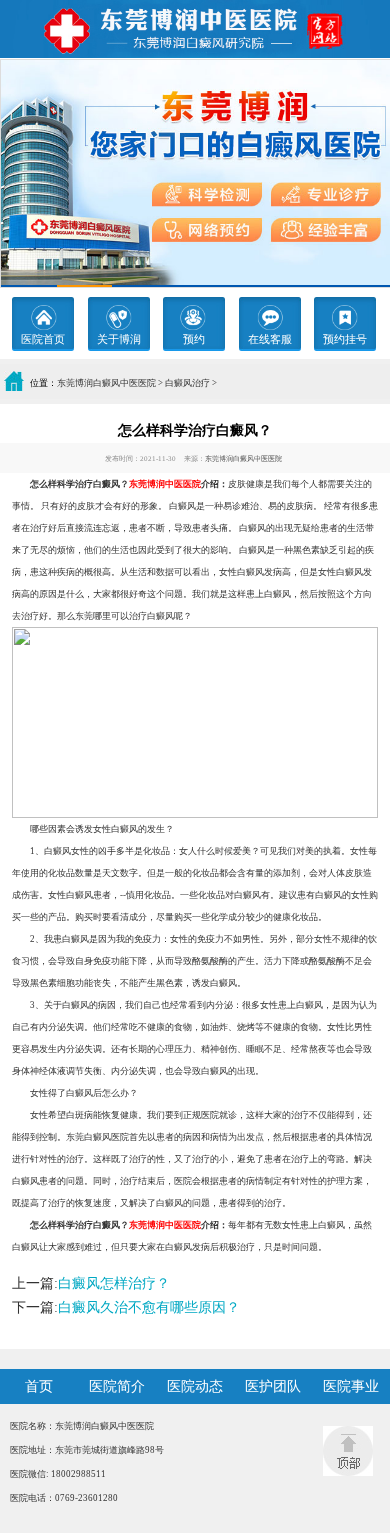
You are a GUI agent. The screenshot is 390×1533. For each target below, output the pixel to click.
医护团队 (273, 1386)
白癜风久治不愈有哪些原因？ (149, 1307)
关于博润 (119, 339)
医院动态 (195, 1386)
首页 (39, 1386)
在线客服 (270, 339)
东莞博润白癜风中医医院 (106, 383)
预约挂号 (345, 339)
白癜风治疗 (187, 383)
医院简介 (117, 1386)
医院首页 (43, 339)
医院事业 (351, 1386)
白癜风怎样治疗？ (114, 1283)
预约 (194, 339)
